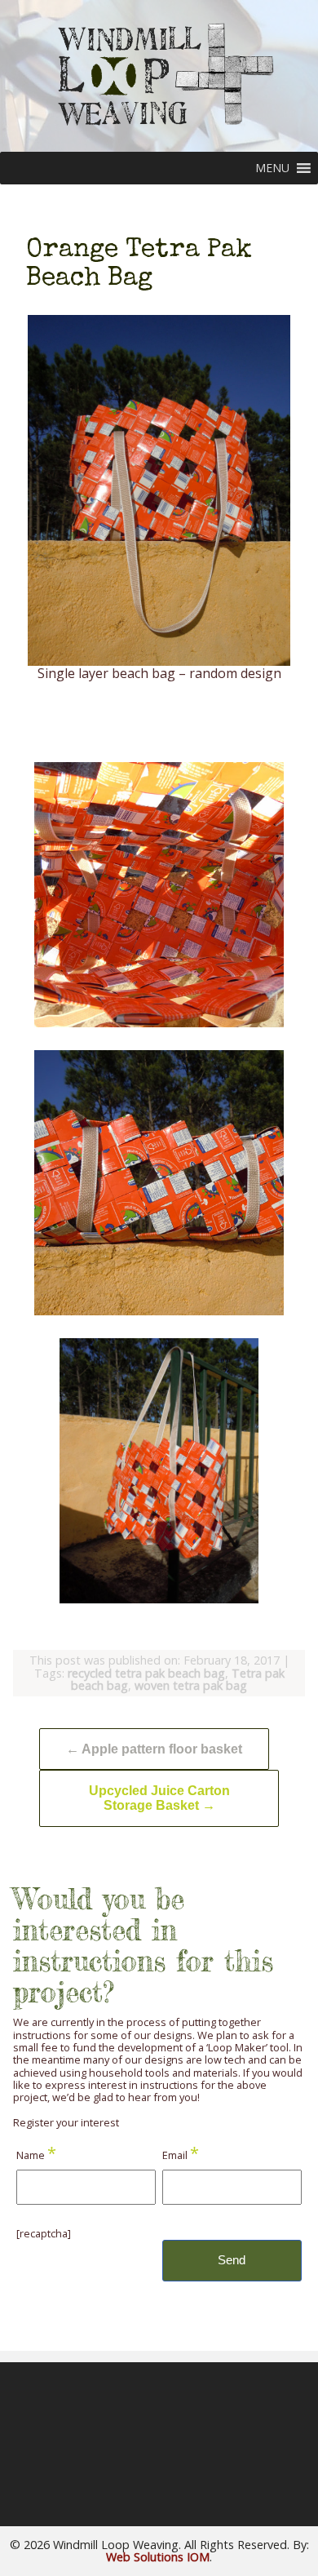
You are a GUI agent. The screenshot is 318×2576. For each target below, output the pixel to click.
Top (304, 2562)
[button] (272, 168)
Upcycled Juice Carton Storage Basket (159, 1798)
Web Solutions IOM (158, 2557)
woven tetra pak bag (191, 1685)
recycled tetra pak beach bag (146, 1673)
